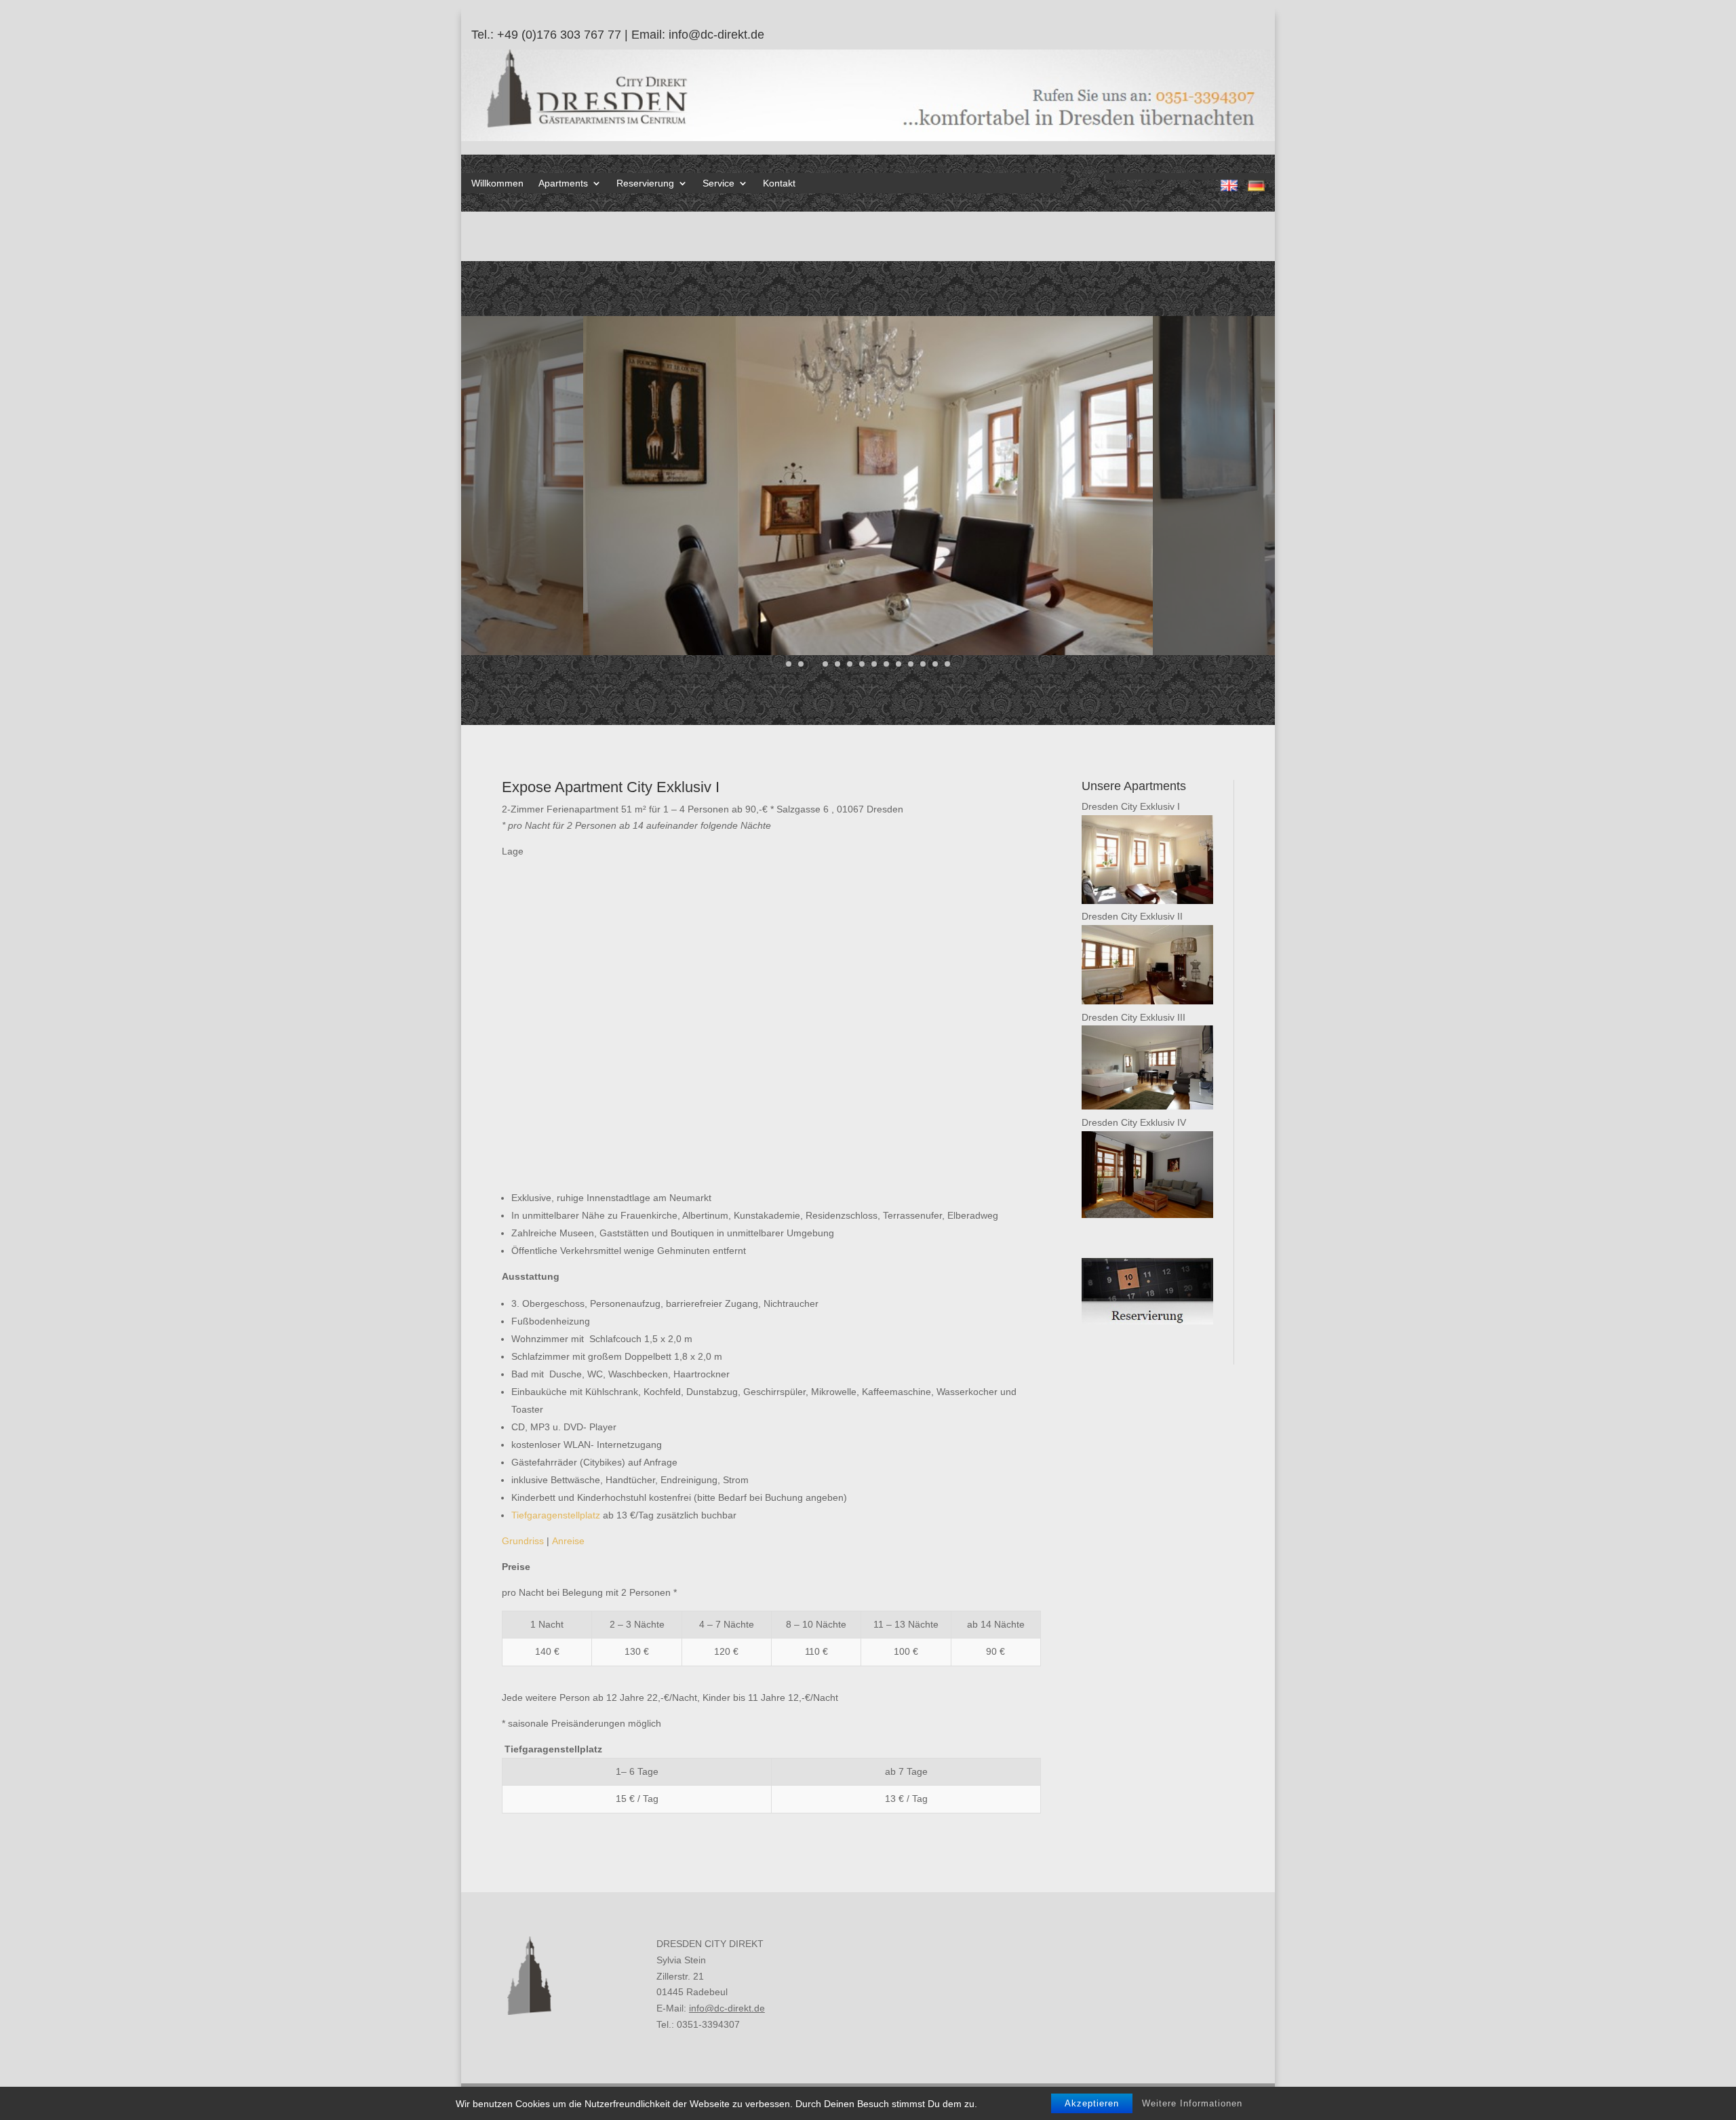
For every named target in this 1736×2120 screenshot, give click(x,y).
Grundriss (523, 1541)
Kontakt (779, 183)
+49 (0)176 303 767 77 (559, 35)
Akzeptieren (1092, 2103)
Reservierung (645, 183)
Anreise (568, 1541)
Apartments (563, 183)
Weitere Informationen (1192, 2103)
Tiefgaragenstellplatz (556, 1515)
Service (718, 183)
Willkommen (497, 183)
